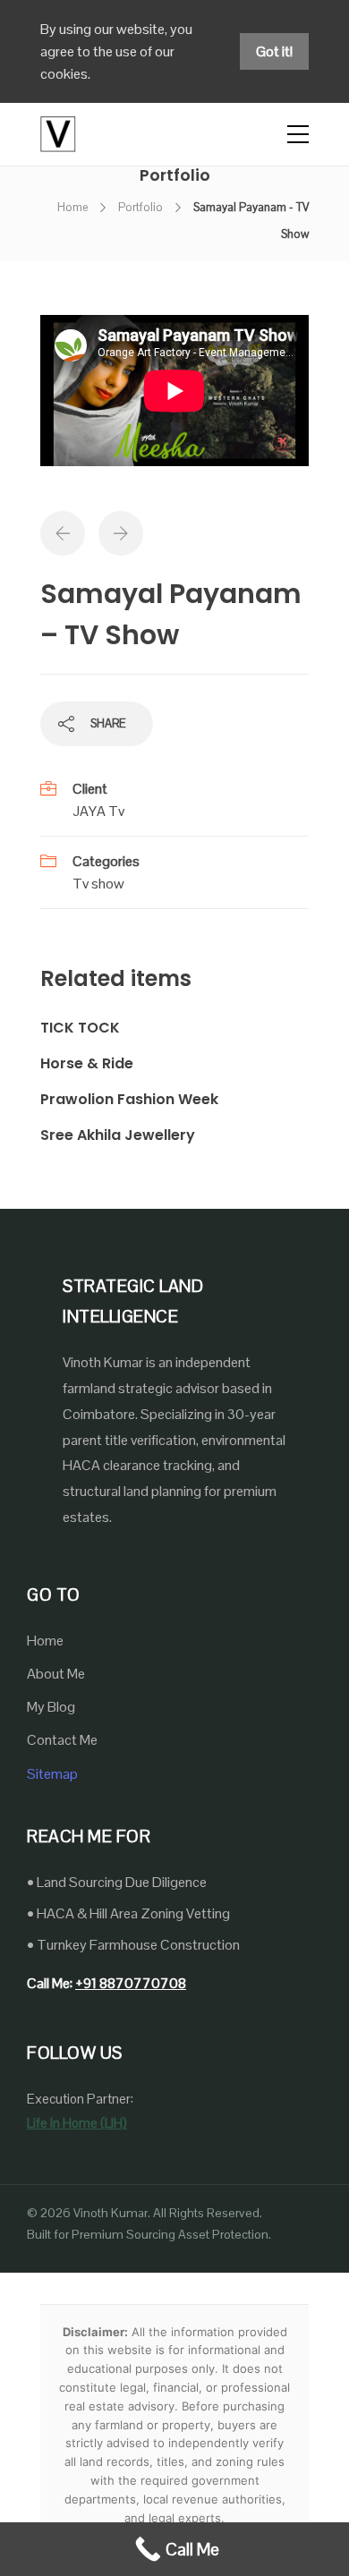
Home (72, 207)
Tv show (98, 884)
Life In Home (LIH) (77, 2123)
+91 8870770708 (131, 1983)
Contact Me (62, 1740)
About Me (56, 1674)
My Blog (51, 1707)
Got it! (274, 51)
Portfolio (140, 207)
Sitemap (52, 1774)
